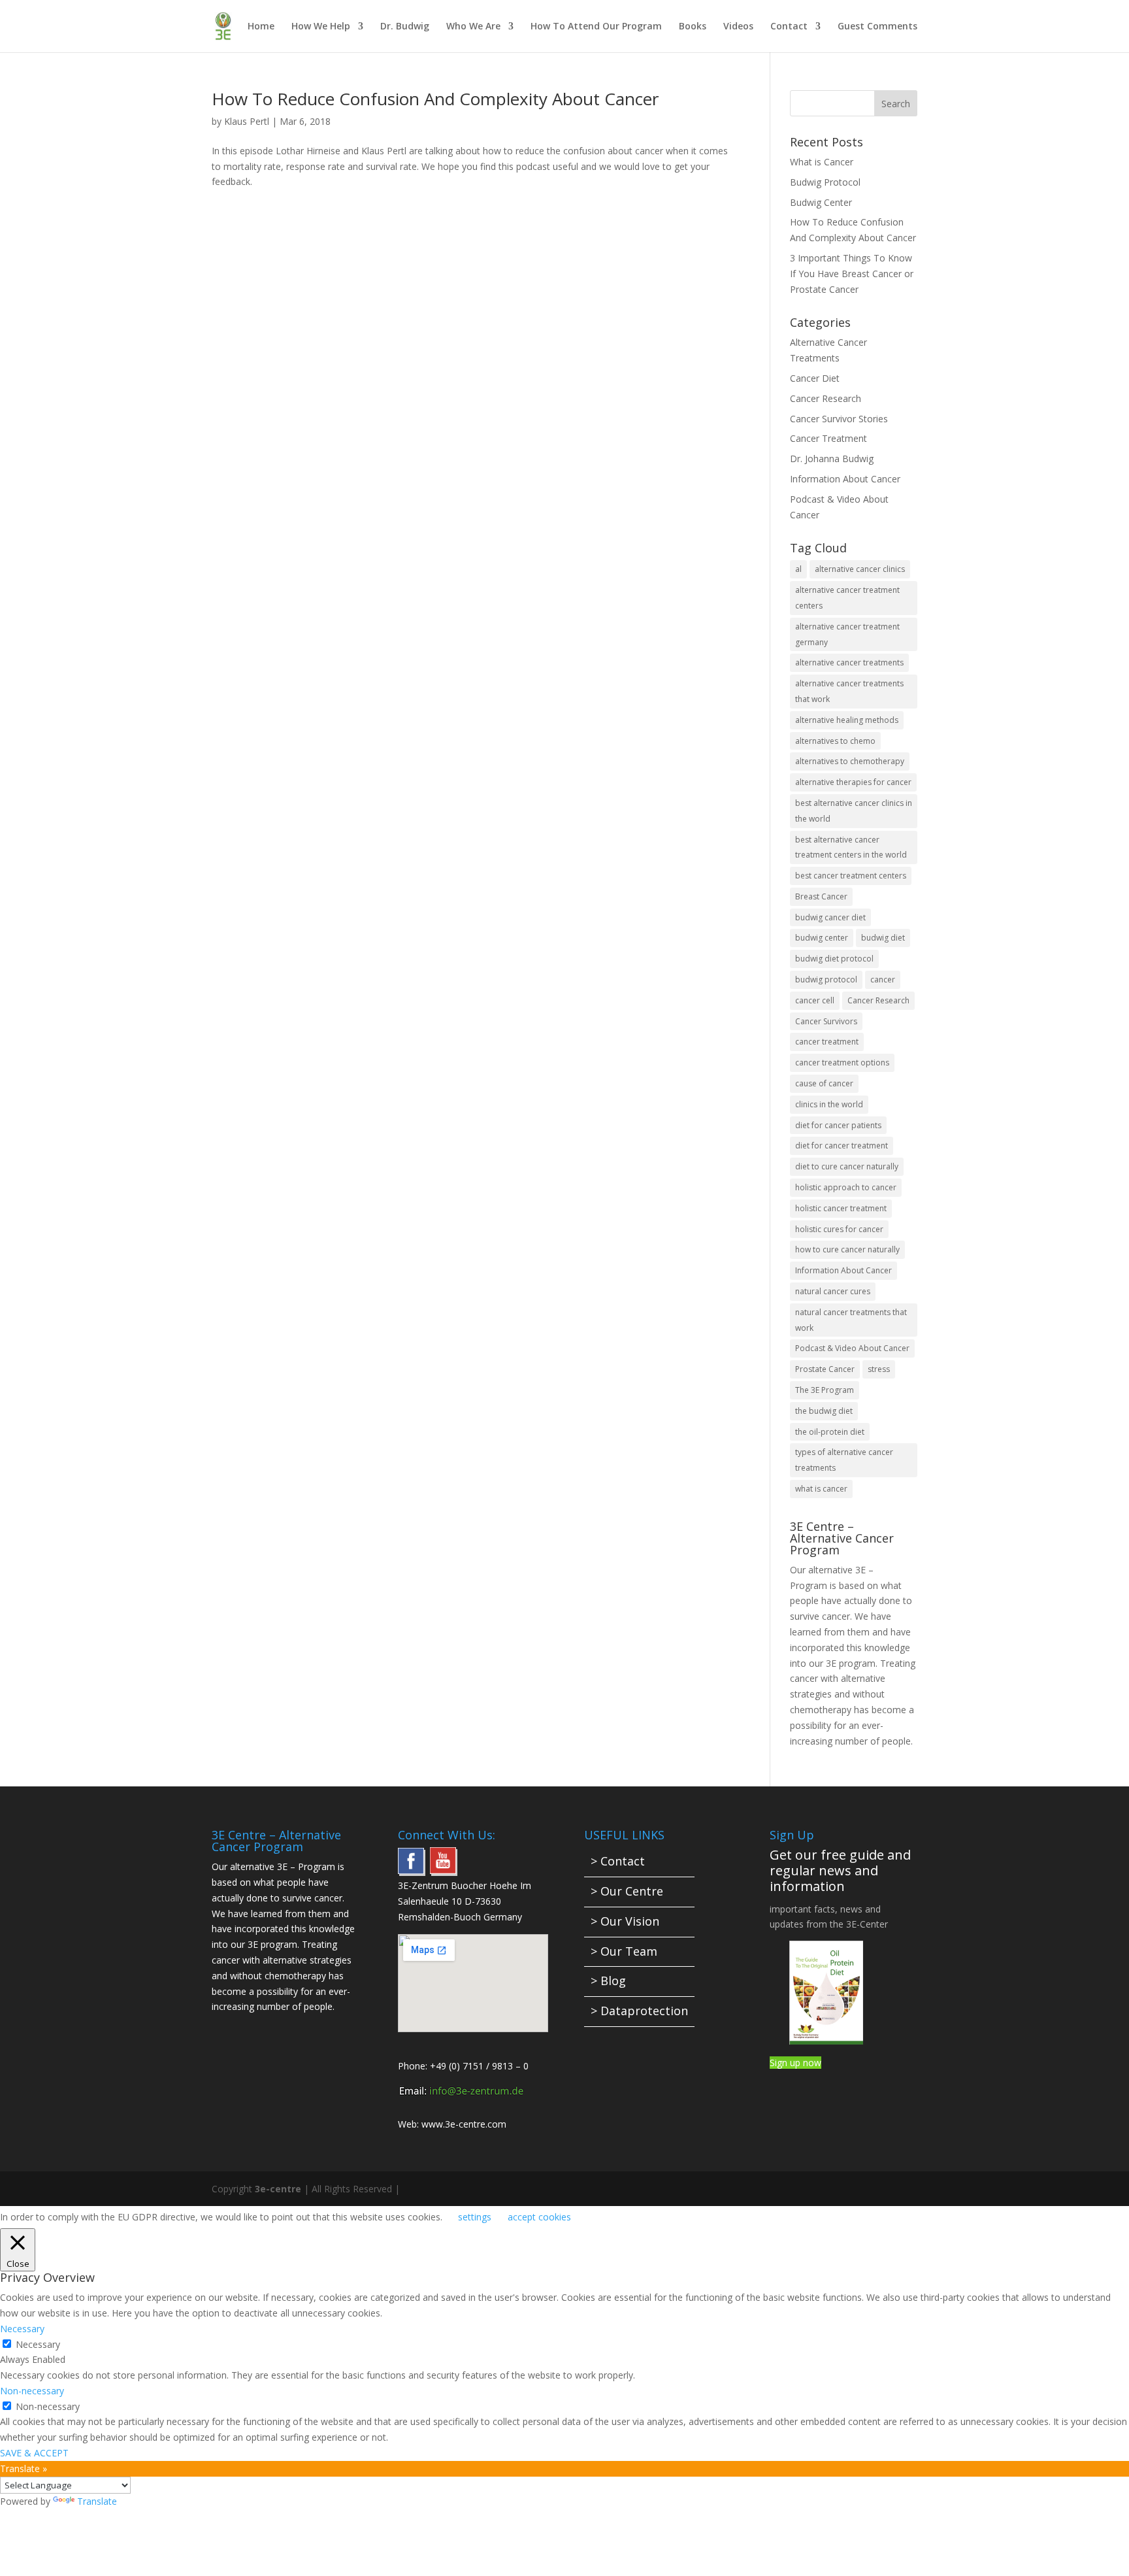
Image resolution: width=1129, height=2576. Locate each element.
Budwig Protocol (825, 182)
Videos (738, 27)
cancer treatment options (842, 1062)
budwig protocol (826, 979)
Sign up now (795, 2063)
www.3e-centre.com (464, 2124)
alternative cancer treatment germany (847, 634)
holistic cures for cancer (839, 1229)
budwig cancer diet (830, 917)
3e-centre (278, 2189)
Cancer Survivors (826, 1021)
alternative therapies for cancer (853, 782)
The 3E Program (825, 1390)
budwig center (822, 938)
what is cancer (821, 1489)
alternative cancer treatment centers (847, 598)
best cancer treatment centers (851, 876)
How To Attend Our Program (596, 27)
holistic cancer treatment (841, 1208)
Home (261, 27)
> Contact (618, 1861)
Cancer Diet (815, 378)
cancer (883, 979)
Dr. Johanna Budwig (832, 459)
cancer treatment (827, 1042)
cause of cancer (824, 1083)
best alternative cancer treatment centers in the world (851, 847)
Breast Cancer (821, 896)
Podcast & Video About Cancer (852, 1348)
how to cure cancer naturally (847, 1249)
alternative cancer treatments (849, 662)
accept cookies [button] (539, 2217)
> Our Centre (627, 1891)
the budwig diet (824, 1411)
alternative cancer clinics (860, 569)
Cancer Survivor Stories (839, 419)
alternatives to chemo (835, 741)
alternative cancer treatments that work (849, 691)
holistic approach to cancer (846, 1187)
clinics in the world (829, 1104)
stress (879, 1369)
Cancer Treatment (828, 438)
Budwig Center (821, 202)
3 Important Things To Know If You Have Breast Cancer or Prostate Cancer (852, 274)
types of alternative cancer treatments (844, 1460)
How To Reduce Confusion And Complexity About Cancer (435, 99)
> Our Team (624, 1951)
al (798, 569)
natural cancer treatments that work (851, 1320)
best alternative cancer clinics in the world (854, 811)
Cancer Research (826, 398)
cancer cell (815, 1000)
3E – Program (306, 1866)
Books (693, 27)
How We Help (321, 27)
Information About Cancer (845, 479)
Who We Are (473, 27)
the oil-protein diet (830, 1432)
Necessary (38, 2344)
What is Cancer (822, 162)
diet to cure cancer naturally (847, 1166)
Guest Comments (877, 27)
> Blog (608, 1981)
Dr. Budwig (405, 27)
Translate (97, 2501)
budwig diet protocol (834, 959)
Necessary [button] (22, 2329)
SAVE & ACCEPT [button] (34, 2453)
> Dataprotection (639, 2011)
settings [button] (475, 2217)
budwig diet (883, 938)
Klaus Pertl (247, 121)
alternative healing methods (847, 720)
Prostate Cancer (825, 1369)
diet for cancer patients (838, 1125)
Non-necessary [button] (32, 2391)
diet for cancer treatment (842, 1146)
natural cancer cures (833, 1291)
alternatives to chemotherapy (850, 761)
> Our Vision (625, 1921)
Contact (789, 27)
